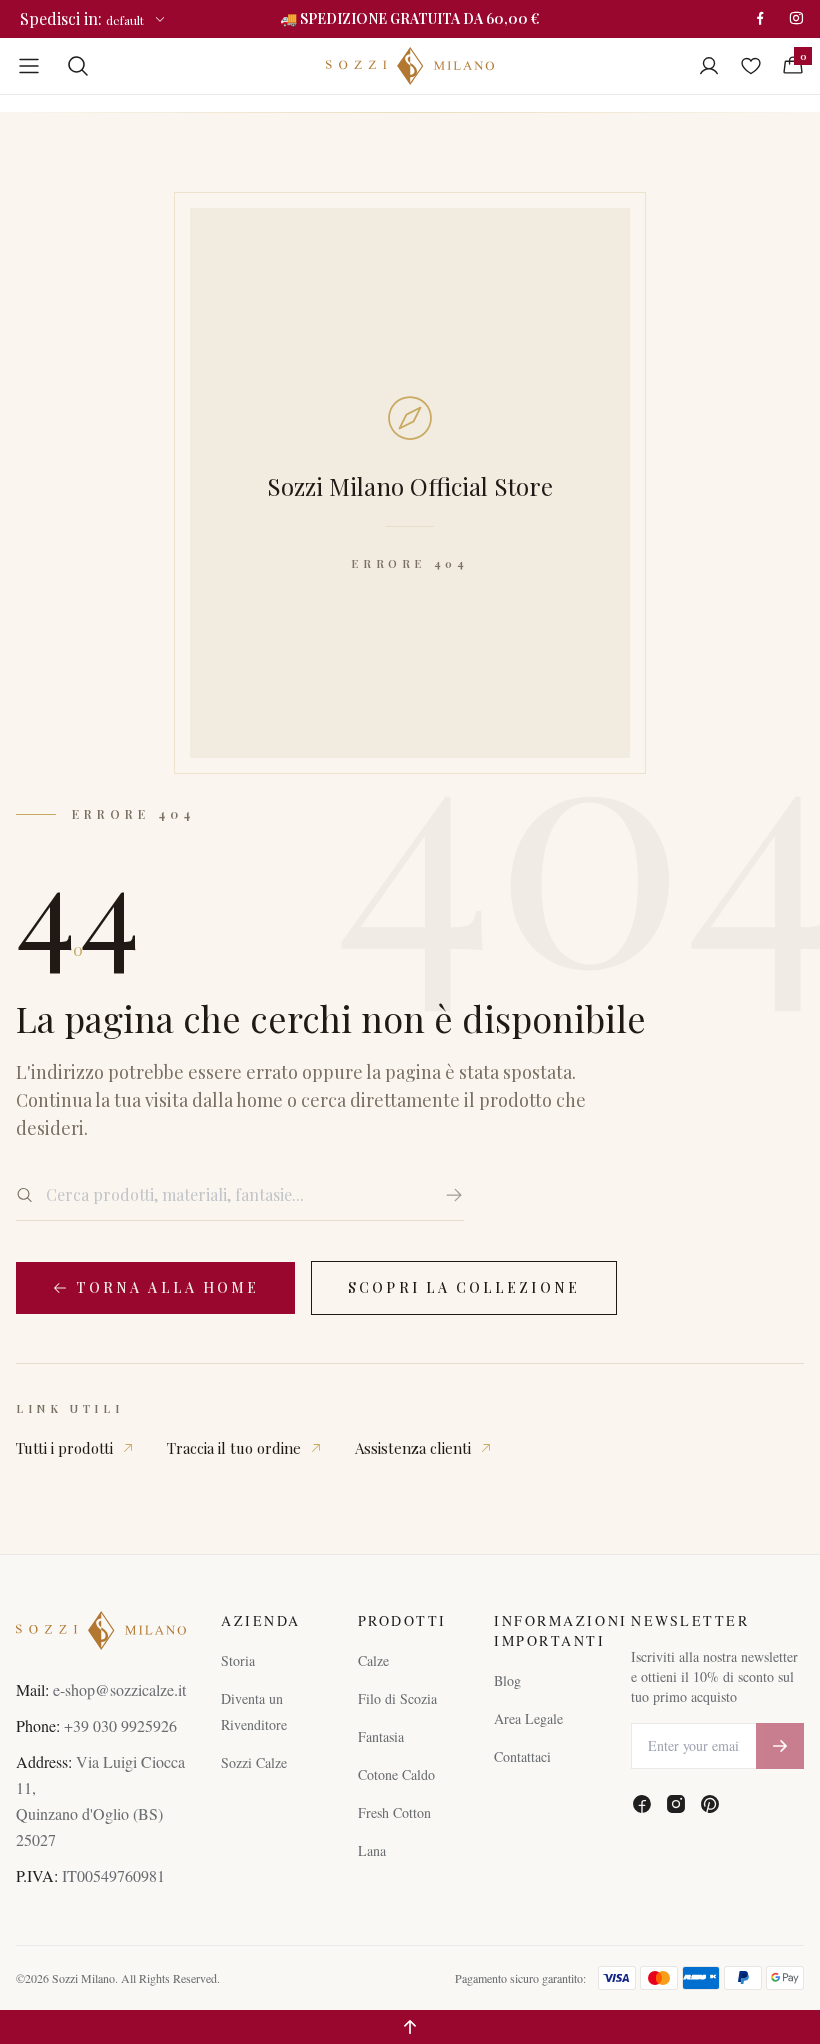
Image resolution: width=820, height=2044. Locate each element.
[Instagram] (796, 19)
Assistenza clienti (413, 1448)
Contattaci (522, 1756)
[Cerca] (454, 1195)
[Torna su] (410, 2027)
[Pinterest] (710, 1804)
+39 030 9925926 (120, 1725)
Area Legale (528, 1718)
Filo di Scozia (397, 1698)
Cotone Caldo (396, 1774)
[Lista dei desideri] (751, 66)
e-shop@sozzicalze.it (119, 1689)
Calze (373, 1660)
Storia (238, 1660)
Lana (372, 1850)
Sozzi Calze (254, 1762)
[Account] (709, 66)
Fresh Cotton (394, 1812)
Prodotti (402, 1620)
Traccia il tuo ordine (234, 1448)
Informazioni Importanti (546, 1630)
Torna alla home (167, 1287)
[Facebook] (760, 19)
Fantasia (381, 1736)
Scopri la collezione (464, 1287)
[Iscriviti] (780, 1746)
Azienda (261, 1620)
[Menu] (29, 66)
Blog (507, 1680)
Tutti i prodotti (64, 1448)
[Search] (78, 66)
